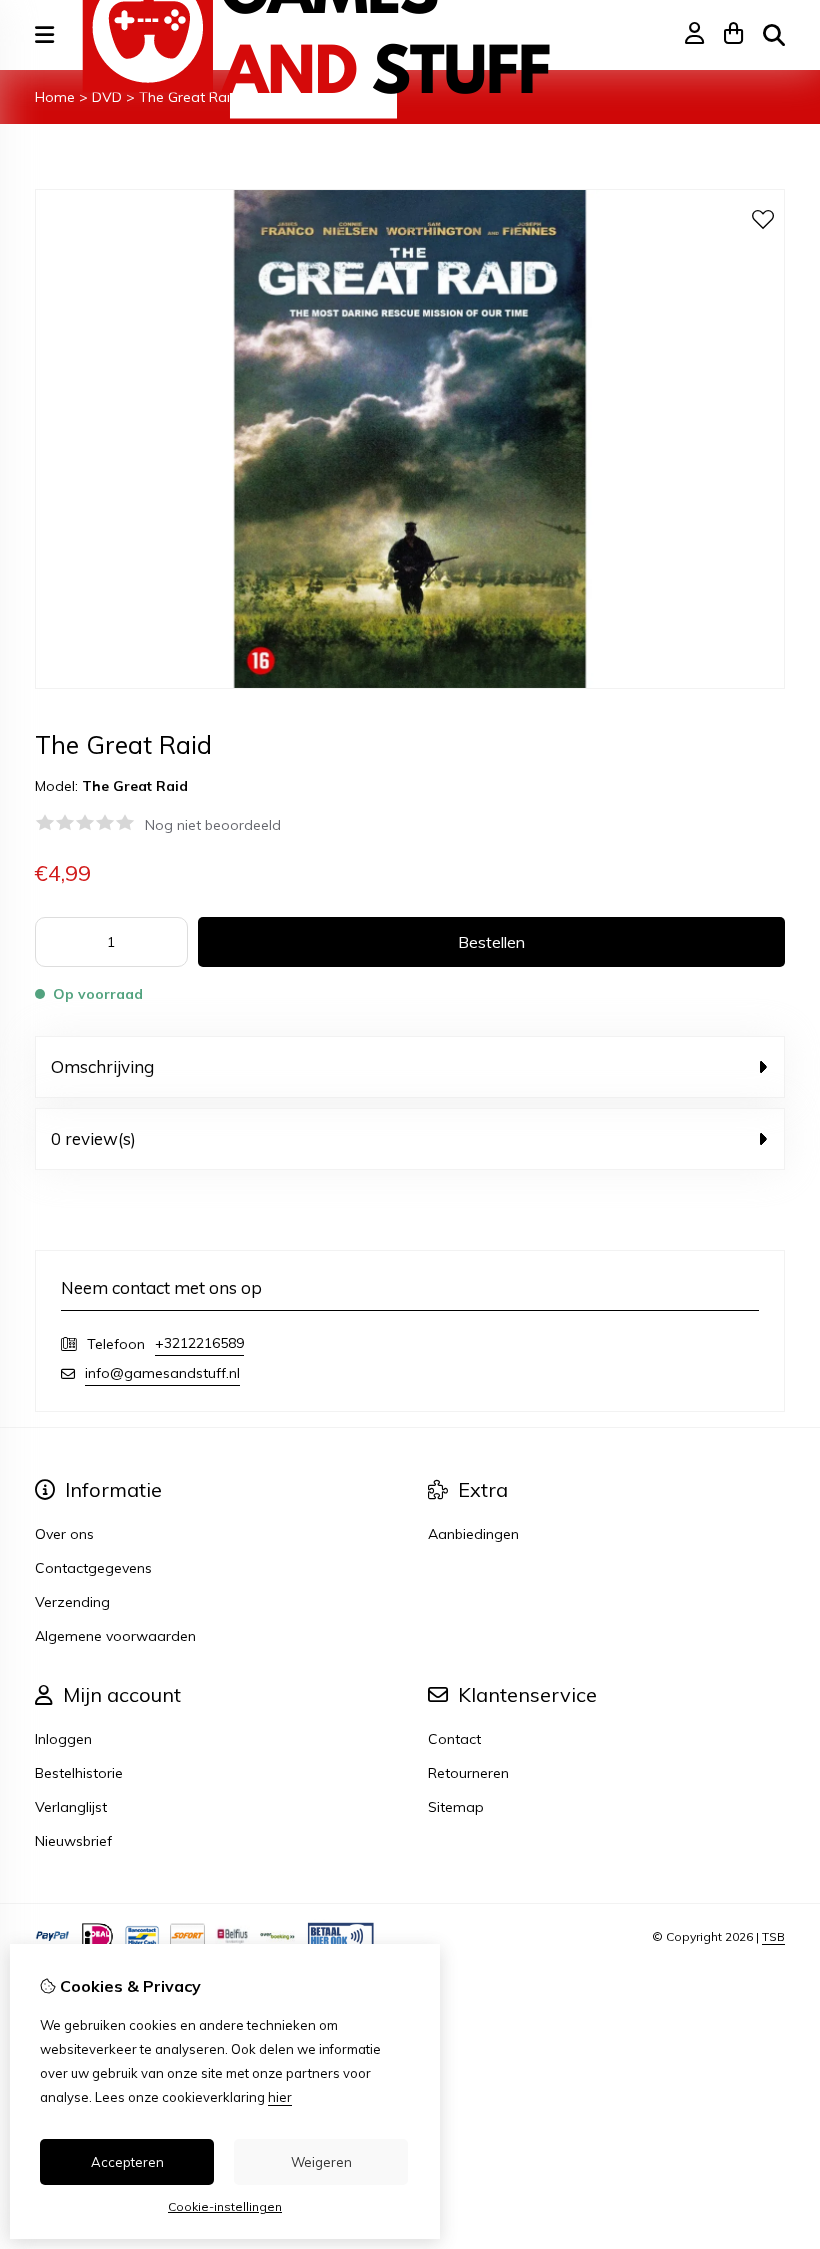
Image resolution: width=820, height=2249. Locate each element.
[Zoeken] (774, 35)
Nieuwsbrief (73, 1841)
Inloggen (63, 1739)
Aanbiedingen (473, 1534)
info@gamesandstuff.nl (162, 1373)
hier (280, 2097)
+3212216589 (199, 1343)
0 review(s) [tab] (93, 1138)
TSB (773, 1936)
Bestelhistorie (79, 1773)
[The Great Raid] (410, 684)
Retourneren (468, 1773)
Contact (454, 1739)
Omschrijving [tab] (102, 1066)
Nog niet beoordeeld (213, 825)
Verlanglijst (71, 1807)
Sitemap (456, 1807)
